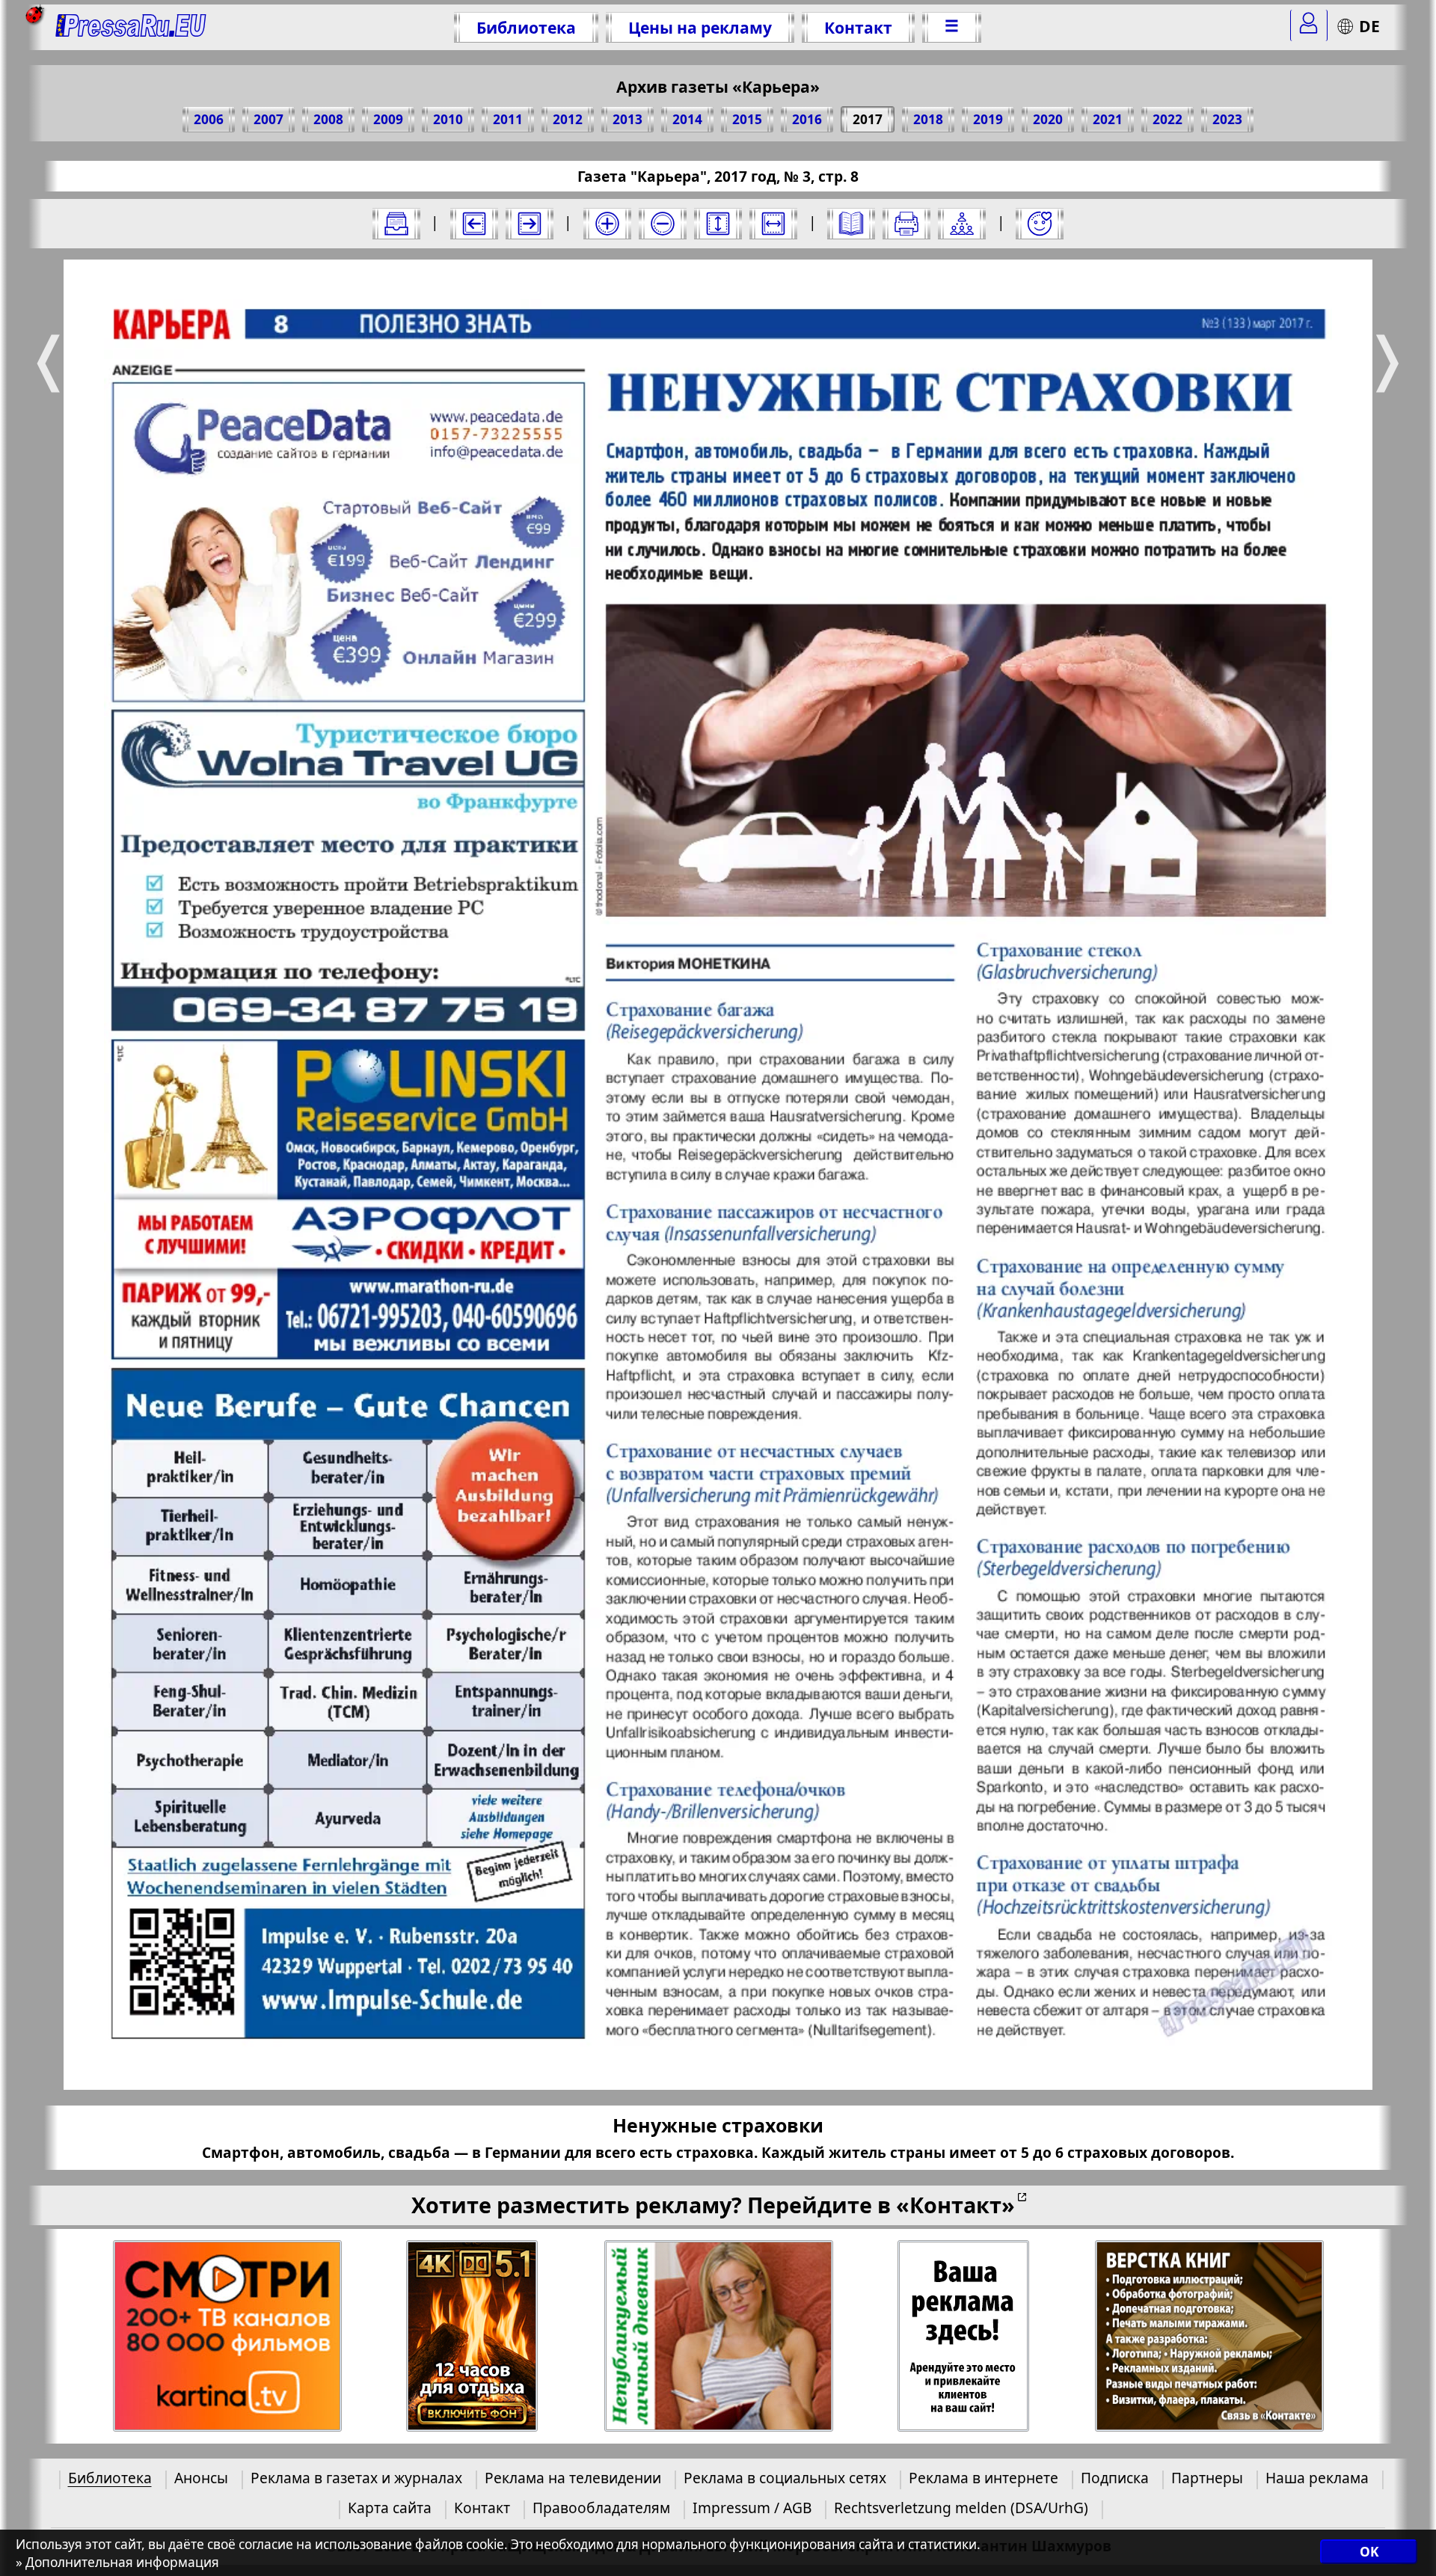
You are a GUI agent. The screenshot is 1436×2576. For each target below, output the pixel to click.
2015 (747, 119)
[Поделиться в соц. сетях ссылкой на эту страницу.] (962, 224)
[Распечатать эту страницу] (906, 224)
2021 (1108, 119)
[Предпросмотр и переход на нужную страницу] (851, 224)
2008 (328, 119)
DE (1369, 26)
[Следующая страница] (530, 224)
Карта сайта (390, 2508)
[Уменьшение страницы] (663, 224)
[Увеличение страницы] (607, 224)
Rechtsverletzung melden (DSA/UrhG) (961, 2508)
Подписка (1115, 2478)
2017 (868, 119)
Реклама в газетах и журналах (356, 2478)
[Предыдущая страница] (474, 224)
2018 (928, 119)
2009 (388, 119)
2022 (1167, 119)
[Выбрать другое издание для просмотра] (396, 224)
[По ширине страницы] (773, 224)
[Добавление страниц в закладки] (1040, 224)
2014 (687, 119)
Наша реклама (1317, 2478)
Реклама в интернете (984, 2478)
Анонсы (201, 2478)
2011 (508, 119)
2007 (269, 119)
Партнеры (1207, 2478)
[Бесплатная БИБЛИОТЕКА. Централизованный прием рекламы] (131, 27)
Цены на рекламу (700, 27)
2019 (988, 119)
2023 (1227, 119)
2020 (1048, 119)
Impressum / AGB (752, 2508)
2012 (568, 119)
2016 (807, 119)
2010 (448, 119)
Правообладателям (601, 2508)
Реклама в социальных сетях (785, 2478)
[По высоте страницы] (718, 224)
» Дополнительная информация (117, 2562)
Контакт (858, 27)
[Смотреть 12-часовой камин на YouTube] (472, 2336)
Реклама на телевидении (573, 2478)
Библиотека (526, 27)
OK (1369, 2552)
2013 (628, 119)
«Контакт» (955, 2205)
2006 (209, 119)
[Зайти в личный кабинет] (1309, 25)
